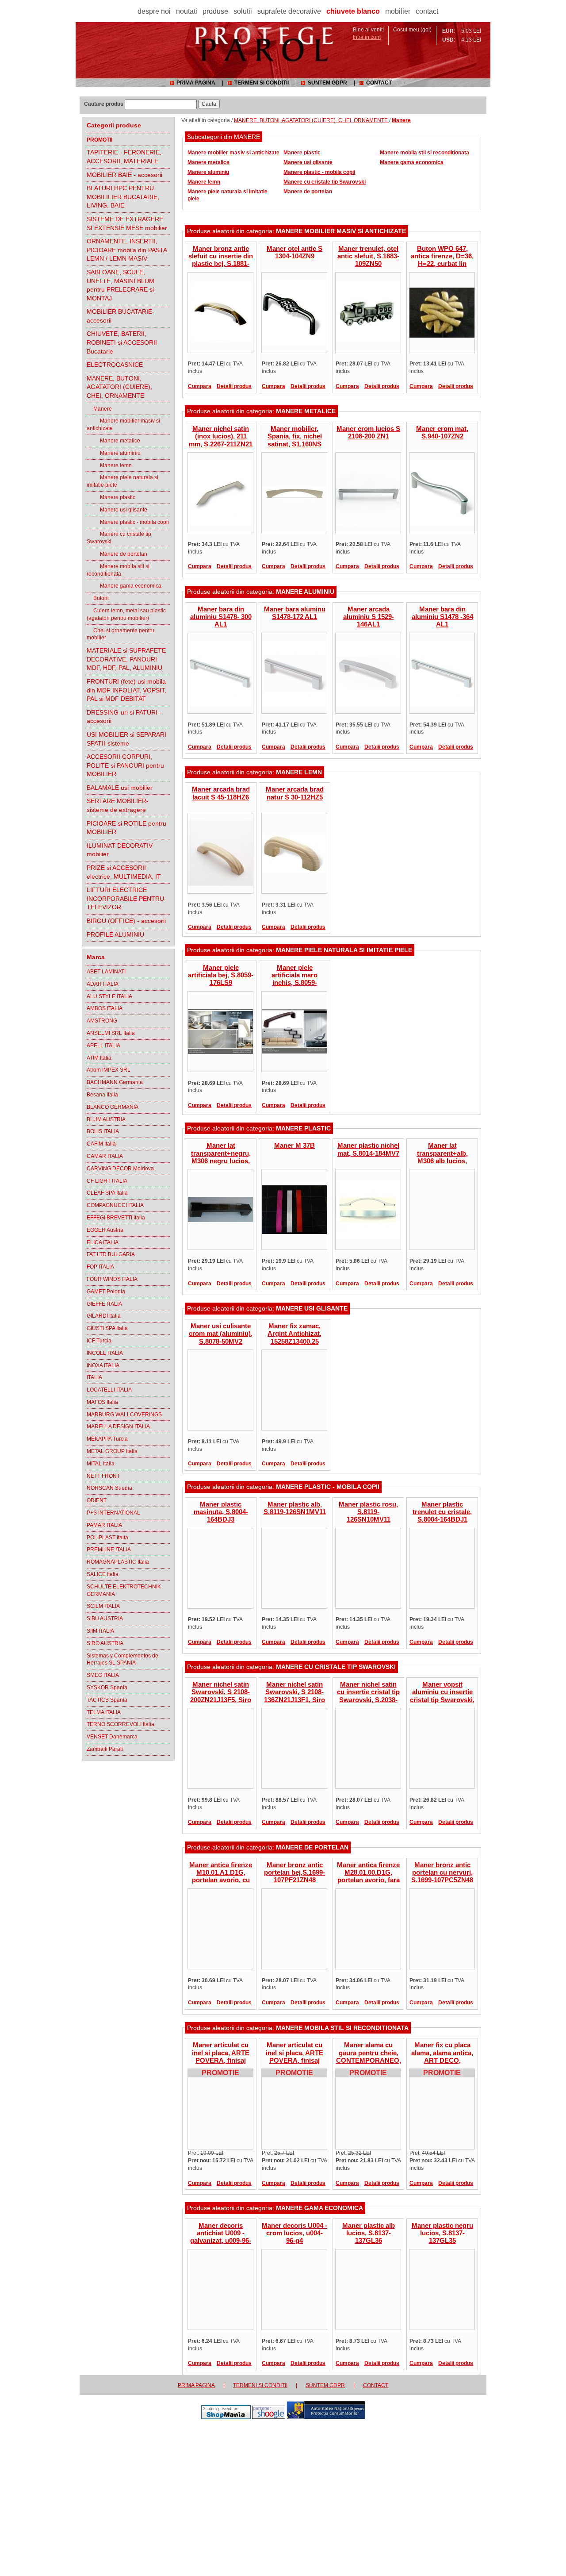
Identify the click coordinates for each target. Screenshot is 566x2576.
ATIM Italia (99, 1058)
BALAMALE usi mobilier (120, 788)
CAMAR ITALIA (105, 1156)
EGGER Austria (105, 1230)
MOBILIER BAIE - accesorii (124, 175)
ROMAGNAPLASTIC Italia (118, 1562)
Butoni (98, 598)
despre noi (154, 11)
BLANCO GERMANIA (113, 1107)
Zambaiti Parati (105, 1749)
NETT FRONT (103, 1476)
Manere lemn (109, 465)
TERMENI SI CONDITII (262, 83)
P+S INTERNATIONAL (113, 1513)
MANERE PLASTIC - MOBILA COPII (328, 1487)
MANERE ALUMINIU (305, 592)
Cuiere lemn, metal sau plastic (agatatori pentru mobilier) (126, 614)
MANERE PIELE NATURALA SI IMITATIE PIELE (344, 950)
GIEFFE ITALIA (104, 1304)
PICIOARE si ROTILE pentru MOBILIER (126, 828)
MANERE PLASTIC (303, 1128)
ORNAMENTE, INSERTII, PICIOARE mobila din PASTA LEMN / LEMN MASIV (127, 250)
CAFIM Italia (101, 1144)
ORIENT (97, 1500)
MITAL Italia (101, 1464)
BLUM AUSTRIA (106, 1119)
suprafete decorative (289, 11)
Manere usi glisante (117, 510)
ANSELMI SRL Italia (111, 1033)
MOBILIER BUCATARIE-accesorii (120, 316)
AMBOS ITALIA (105, 1008)
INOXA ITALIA (103, 1365)
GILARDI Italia (104, 1316)
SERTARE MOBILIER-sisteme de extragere (118, 805)
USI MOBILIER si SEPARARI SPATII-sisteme (126, 739)
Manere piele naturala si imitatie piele (122, 481)
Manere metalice (113, 441)
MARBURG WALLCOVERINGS (124, 1415)
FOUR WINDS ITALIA (112, 1279)
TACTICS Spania (107, 1700)
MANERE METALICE (306, 411)
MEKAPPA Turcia (107, 1439)
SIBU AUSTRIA (105, 1619)
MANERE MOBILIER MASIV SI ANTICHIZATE (341, 231)
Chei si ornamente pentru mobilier (120, 634)
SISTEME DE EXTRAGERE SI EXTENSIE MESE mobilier (127, 223)
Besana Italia (102, 1095)
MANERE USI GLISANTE (312, 1308)
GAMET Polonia (106, 1292)
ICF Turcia (99, 1341)
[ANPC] (326, 2417)
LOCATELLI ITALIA (109, 1390)
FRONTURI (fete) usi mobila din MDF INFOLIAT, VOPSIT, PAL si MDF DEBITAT (126, 690)
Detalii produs (234, 386)
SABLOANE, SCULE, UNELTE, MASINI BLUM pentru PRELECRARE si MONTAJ (120, 285)
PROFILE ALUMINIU (115, 934)
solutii (243, 11)
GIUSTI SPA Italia (107, 1328)
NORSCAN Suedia (109, 1488)
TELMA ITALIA (104, 1712)
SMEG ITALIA (103, 1675)
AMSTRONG (102, 1021)
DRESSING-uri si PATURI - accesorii (124, 717)
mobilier (398, 11)
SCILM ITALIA (103, 1606)
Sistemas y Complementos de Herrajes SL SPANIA (122, 1659)
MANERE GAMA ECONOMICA (319, 2208)
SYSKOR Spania (107, 1688)
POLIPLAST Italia (107, 1538)
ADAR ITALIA (103, 984)
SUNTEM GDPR (327, 83)
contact (427, 11)
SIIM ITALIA (100, 1631)
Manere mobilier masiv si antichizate (123, 425)
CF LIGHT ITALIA (107, 1181)
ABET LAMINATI (106, 972)
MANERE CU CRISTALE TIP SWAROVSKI (336, 1667)
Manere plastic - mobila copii (128, 522)
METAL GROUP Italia (112, 1451)
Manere (99, 409)
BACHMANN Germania (115, 1082)
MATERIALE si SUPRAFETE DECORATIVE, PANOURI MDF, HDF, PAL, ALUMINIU (126, 659)
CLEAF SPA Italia (107, 1193)
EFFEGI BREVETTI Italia (116, 1218)
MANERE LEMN (299, 772)
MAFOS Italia (102, 1402)
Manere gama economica (124, 586)
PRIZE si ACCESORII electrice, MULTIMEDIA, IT (124, 872)
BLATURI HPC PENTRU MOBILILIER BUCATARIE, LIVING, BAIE (123, 197)
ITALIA (94, 1377)
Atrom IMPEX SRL (109, 1070)
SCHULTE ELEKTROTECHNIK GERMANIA (124, 1590)
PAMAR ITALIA (104, 1525)
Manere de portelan (117, 554)
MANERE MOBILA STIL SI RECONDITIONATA (342, 2028)
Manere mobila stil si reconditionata (118, 570)
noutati (187, 11)
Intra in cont (367, 37)
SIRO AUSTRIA (105, 1643)
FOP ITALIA (100, 1267)
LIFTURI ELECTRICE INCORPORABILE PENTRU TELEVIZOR (125, 898)
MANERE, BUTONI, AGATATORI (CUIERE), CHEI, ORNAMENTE (119, 387)
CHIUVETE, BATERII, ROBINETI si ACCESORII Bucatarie (122, 342)
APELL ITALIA (103, 1046)
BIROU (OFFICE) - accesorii (126, 921)
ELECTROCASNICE (115, 365)
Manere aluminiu (114, 453)
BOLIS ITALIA (103, 1131)
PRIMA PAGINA (196, 83)
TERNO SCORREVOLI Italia (120, 1724)
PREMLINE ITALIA (109, 1549)
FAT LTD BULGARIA (111, 1254)
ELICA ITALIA (103, 1242)
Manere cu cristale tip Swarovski (119, 538)
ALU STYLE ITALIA (109, 996)
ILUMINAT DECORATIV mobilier (120, 850)
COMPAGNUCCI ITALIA (115, 1205)
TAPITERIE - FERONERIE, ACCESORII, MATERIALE (124, 157)
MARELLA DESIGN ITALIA (118, 1426)
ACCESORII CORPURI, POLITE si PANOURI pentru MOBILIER (125, 765)
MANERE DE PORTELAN (312, 1847)
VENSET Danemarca (112, 1737)
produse (215, 11)
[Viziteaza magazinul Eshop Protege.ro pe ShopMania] (226, 2417)
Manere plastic (111, 497)
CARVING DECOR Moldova (120, 1169)
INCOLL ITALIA (105, 1353)
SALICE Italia (103, 1574)
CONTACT (379, 83)
